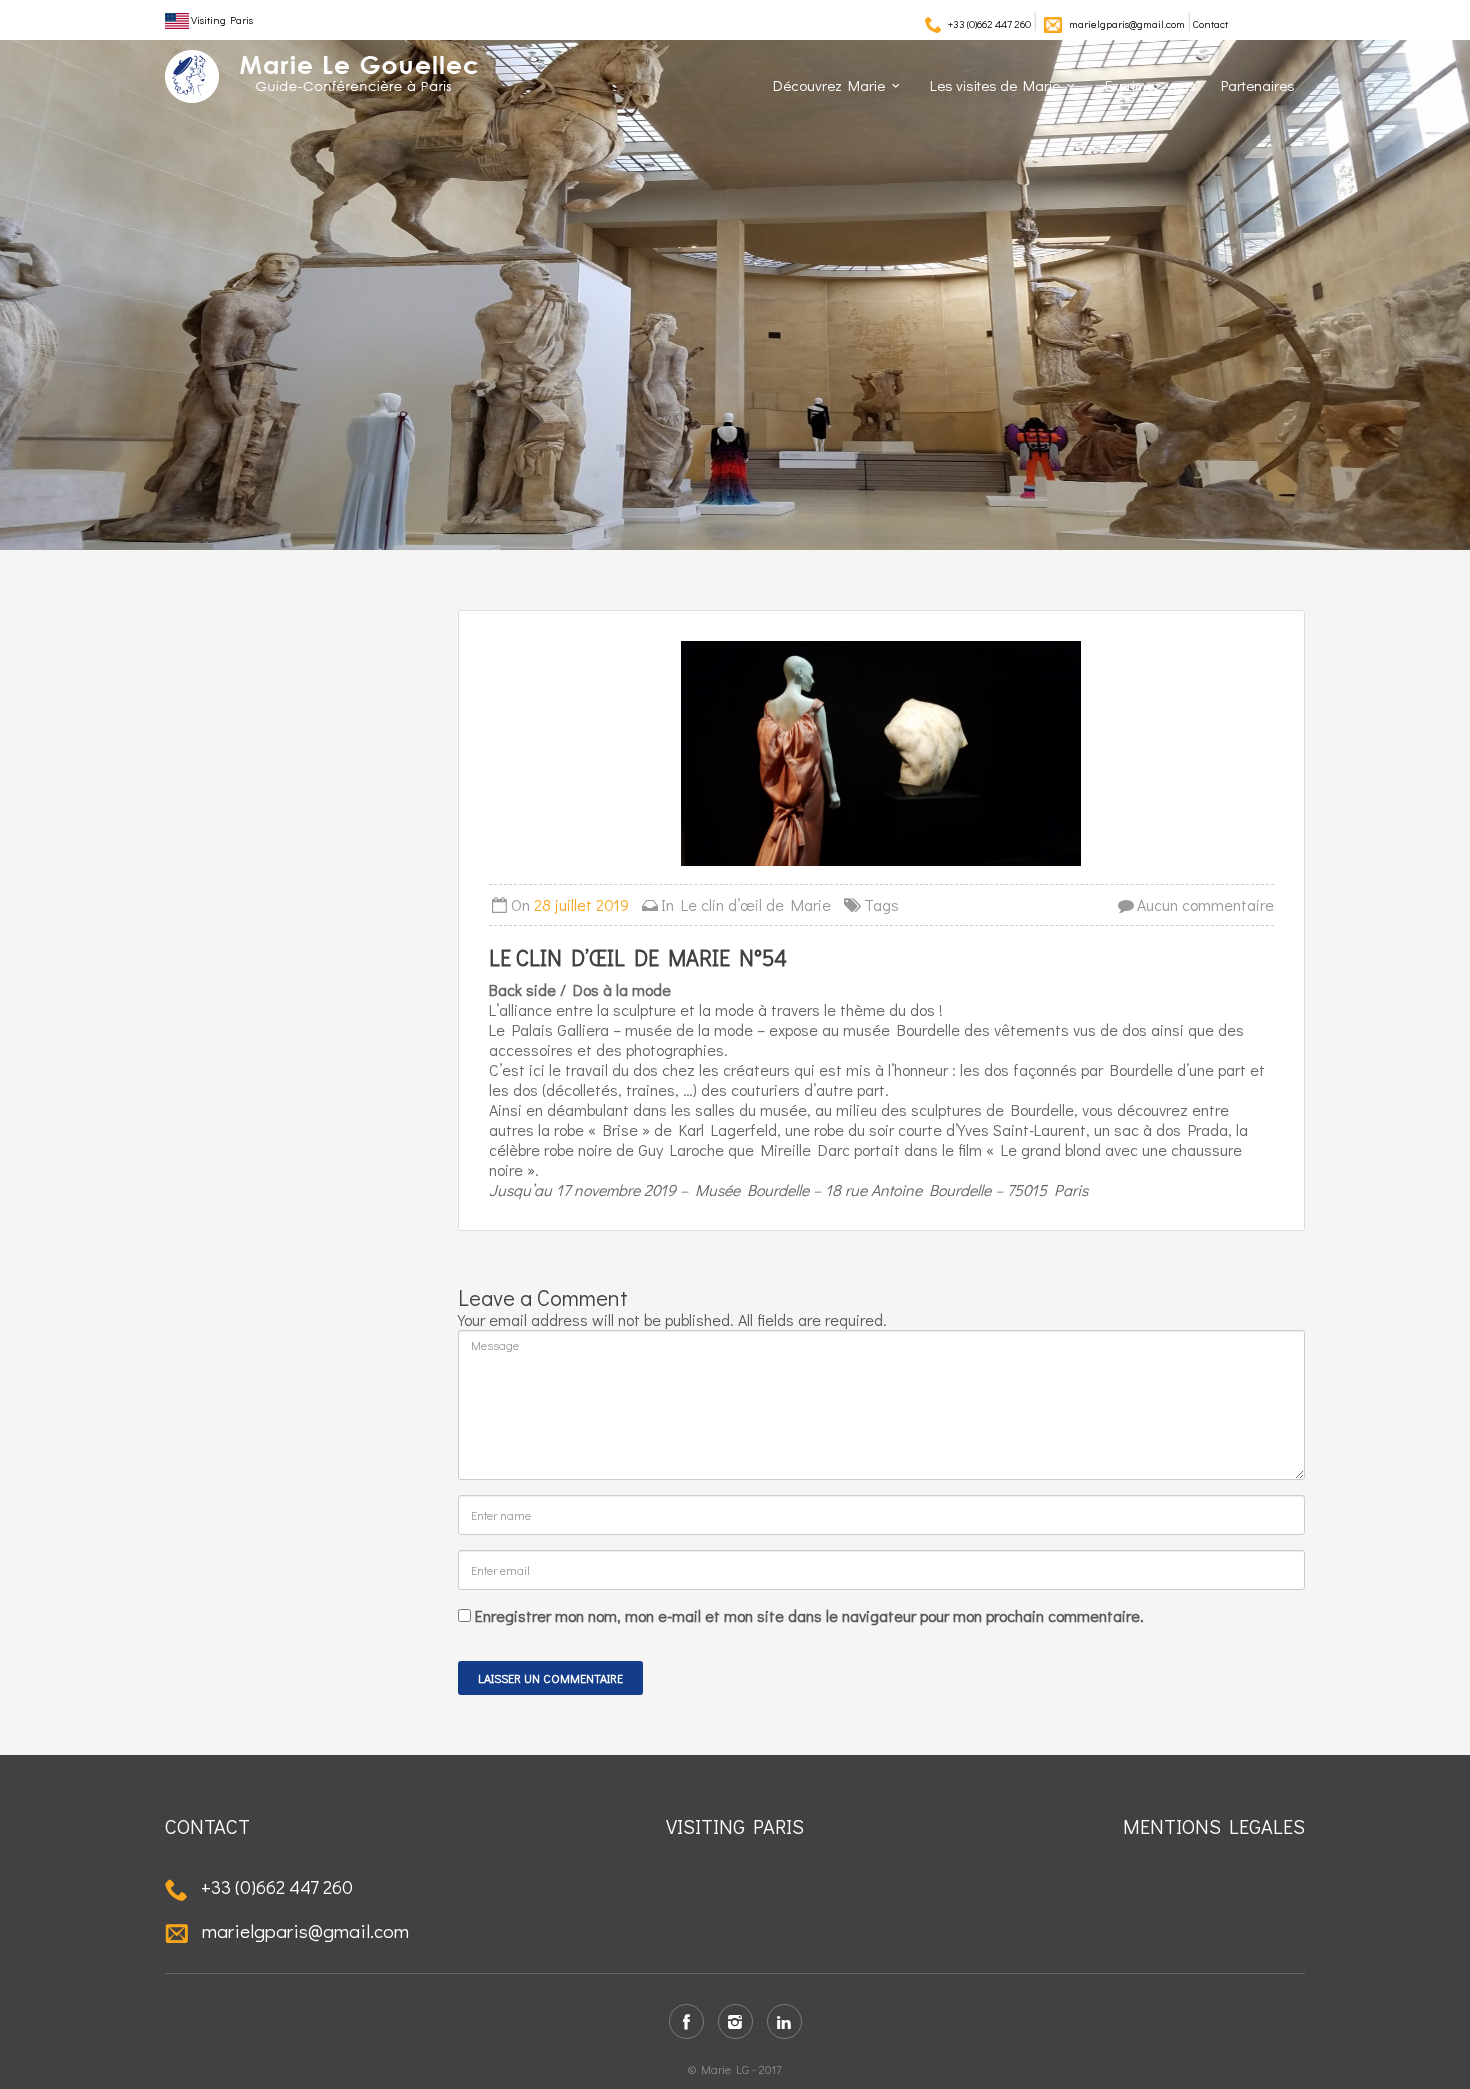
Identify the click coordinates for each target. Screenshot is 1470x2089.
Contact (1210, 23)
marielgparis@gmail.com (1127, 23)
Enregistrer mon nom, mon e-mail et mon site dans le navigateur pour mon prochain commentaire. (809, 1616)
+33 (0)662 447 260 (989, 23)
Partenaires (1258, 85)
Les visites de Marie (995, 85)
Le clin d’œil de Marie (756, 904)
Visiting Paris (221, 19)
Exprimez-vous (1151, 85)
